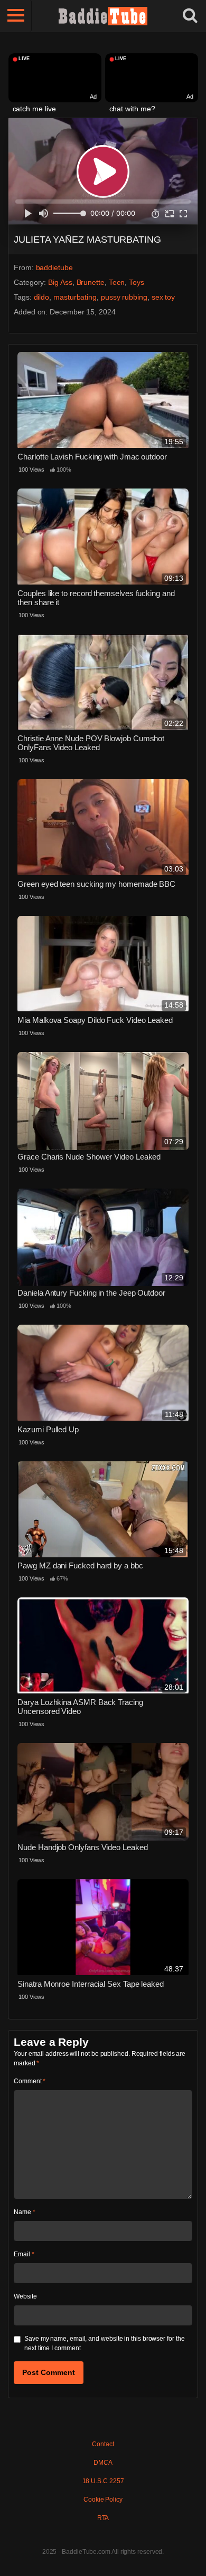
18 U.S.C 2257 (103, 2481)
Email (24, 2254)
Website (25, 2296)
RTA (103, 2518)
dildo (42, 297)
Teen (117, 282)
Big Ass (60, 282)
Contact (103, 2444)
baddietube (54, 267)
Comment (30, 2081)
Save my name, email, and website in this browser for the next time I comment (105, 2343)
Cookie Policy (103, 2500)
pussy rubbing (124, 297)
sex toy (163, 297)
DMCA (103, 2463)
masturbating (75, 297)
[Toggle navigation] (16, 16)
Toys (137, 282)
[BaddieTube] (103, 16)
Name (25, 2212)
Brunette (91, 282)
